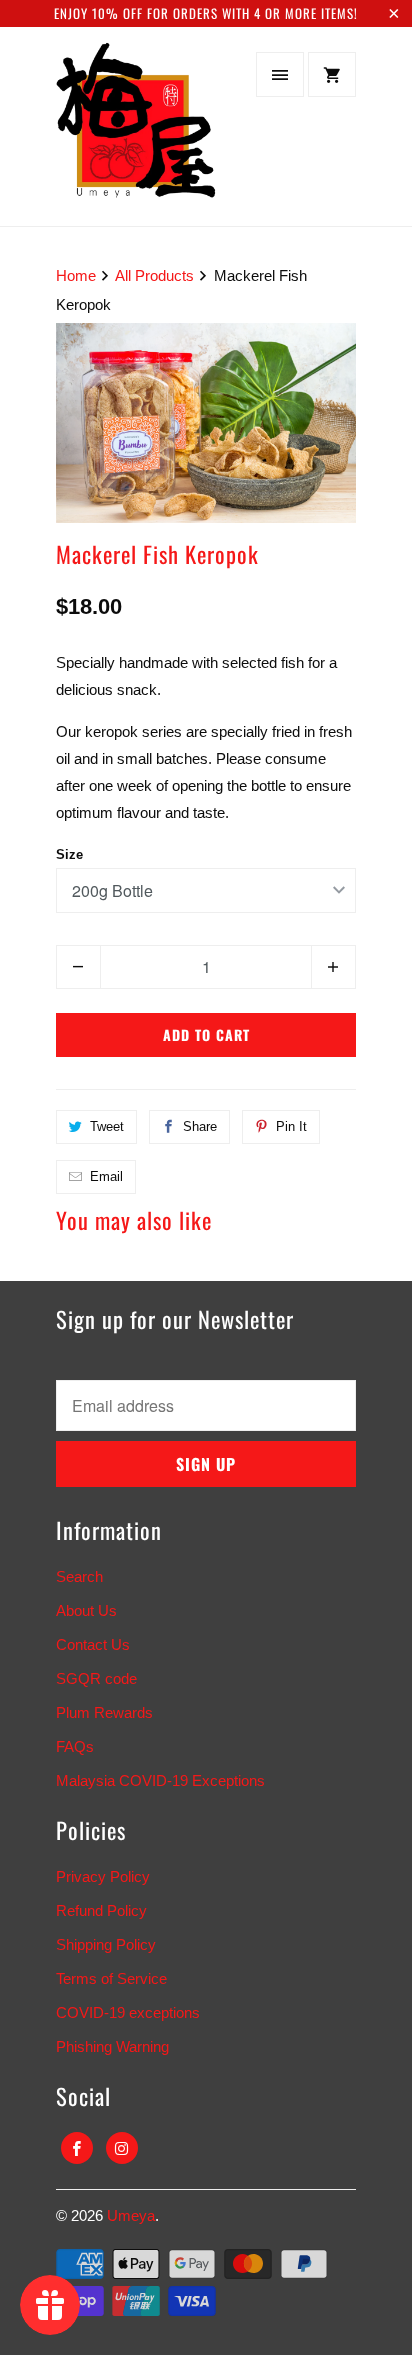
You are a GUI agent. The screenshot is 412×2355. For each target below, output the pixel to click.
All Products (154, 275)
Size (69, 854)
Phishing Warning (112, 2046)
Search (79, 1576)
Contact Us (93, 1644)
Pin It (291, 1126)
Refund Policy (101, 1910)
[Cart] (332, 74)
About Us (86, 1610)
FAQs (75, 1746)
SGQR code (96, 1678)
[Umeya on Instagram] (122, 2148)
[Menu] (280, 74)
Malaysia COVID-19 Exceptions (160, 1780)
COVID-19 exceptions (128, 2012)
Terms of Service (111, 1978)
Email (106, 1176)
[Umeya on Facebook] (77, 2148)
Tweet (107, 1126)
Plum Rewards (104, 1712)
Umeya (131, 2215)
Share (200, 1126)
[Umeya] (136, 133)
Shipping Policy (106, 1944)
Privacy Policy (103, 1876)
